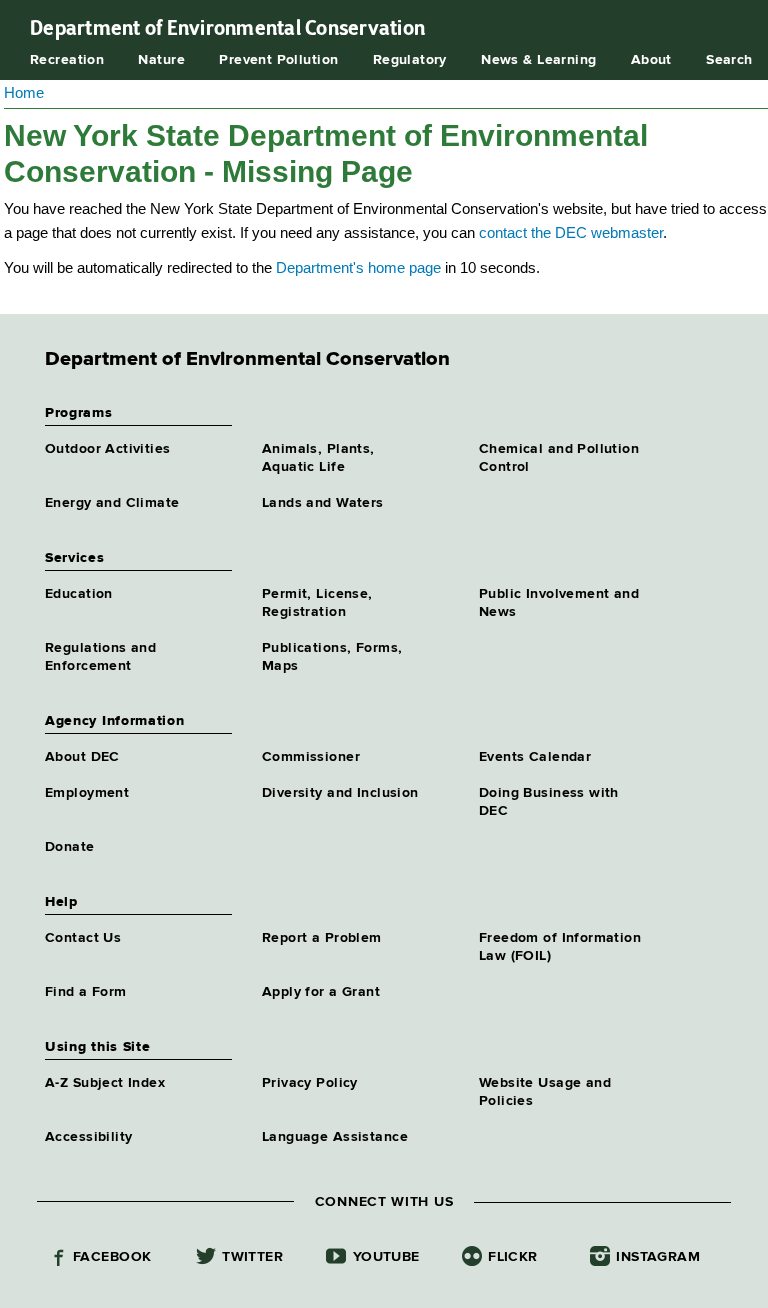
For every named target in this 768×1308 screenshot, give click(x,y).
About (651, 60)
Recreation (67, 60)
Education (79, 594)
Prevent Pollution (278, 60)
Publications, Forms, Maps (332, 657)
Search (729, 60)
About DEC (82, 757)
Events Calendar (535, 757)
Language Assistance (335, 1137)
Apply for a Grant (321, 992)
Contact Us (83, 938)
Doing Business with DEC (549, 802)
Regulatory (410, 60)
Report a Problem (322, 938)
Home (24, 92)
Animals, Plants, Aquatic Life (318, 458)
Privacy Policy (310, 1083)
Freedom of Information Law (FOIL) (560, 947)
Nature (161, 60)
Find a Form (86, 992)
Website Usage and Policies (545, 1092)
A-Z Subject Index (105, 1083)
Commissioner (311, 757)
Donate (70, 847)
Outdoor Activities (108, 449)
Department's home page (358, 267)
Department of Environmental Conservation (227, 28)
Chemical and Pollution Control (559, 458)
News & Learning (538, 60)
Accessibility (88, 1137)
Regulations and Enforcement (100, 657)
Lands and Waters (323, 503)
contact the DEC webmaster (571, 232)
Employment (87, 793)
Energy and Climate (112, 503)
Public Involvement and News (559, 603)
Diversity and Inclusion (340, 793)
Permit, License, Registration (317, 603)
